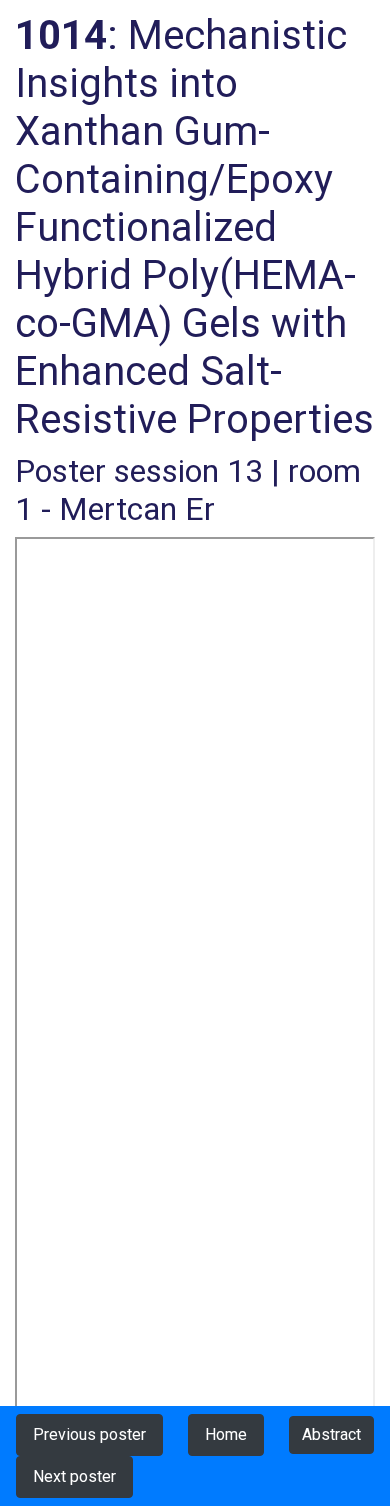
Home (226, 1434)
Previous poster (89, 1434)
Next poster (74, 1476)
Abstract (331, 1434)
